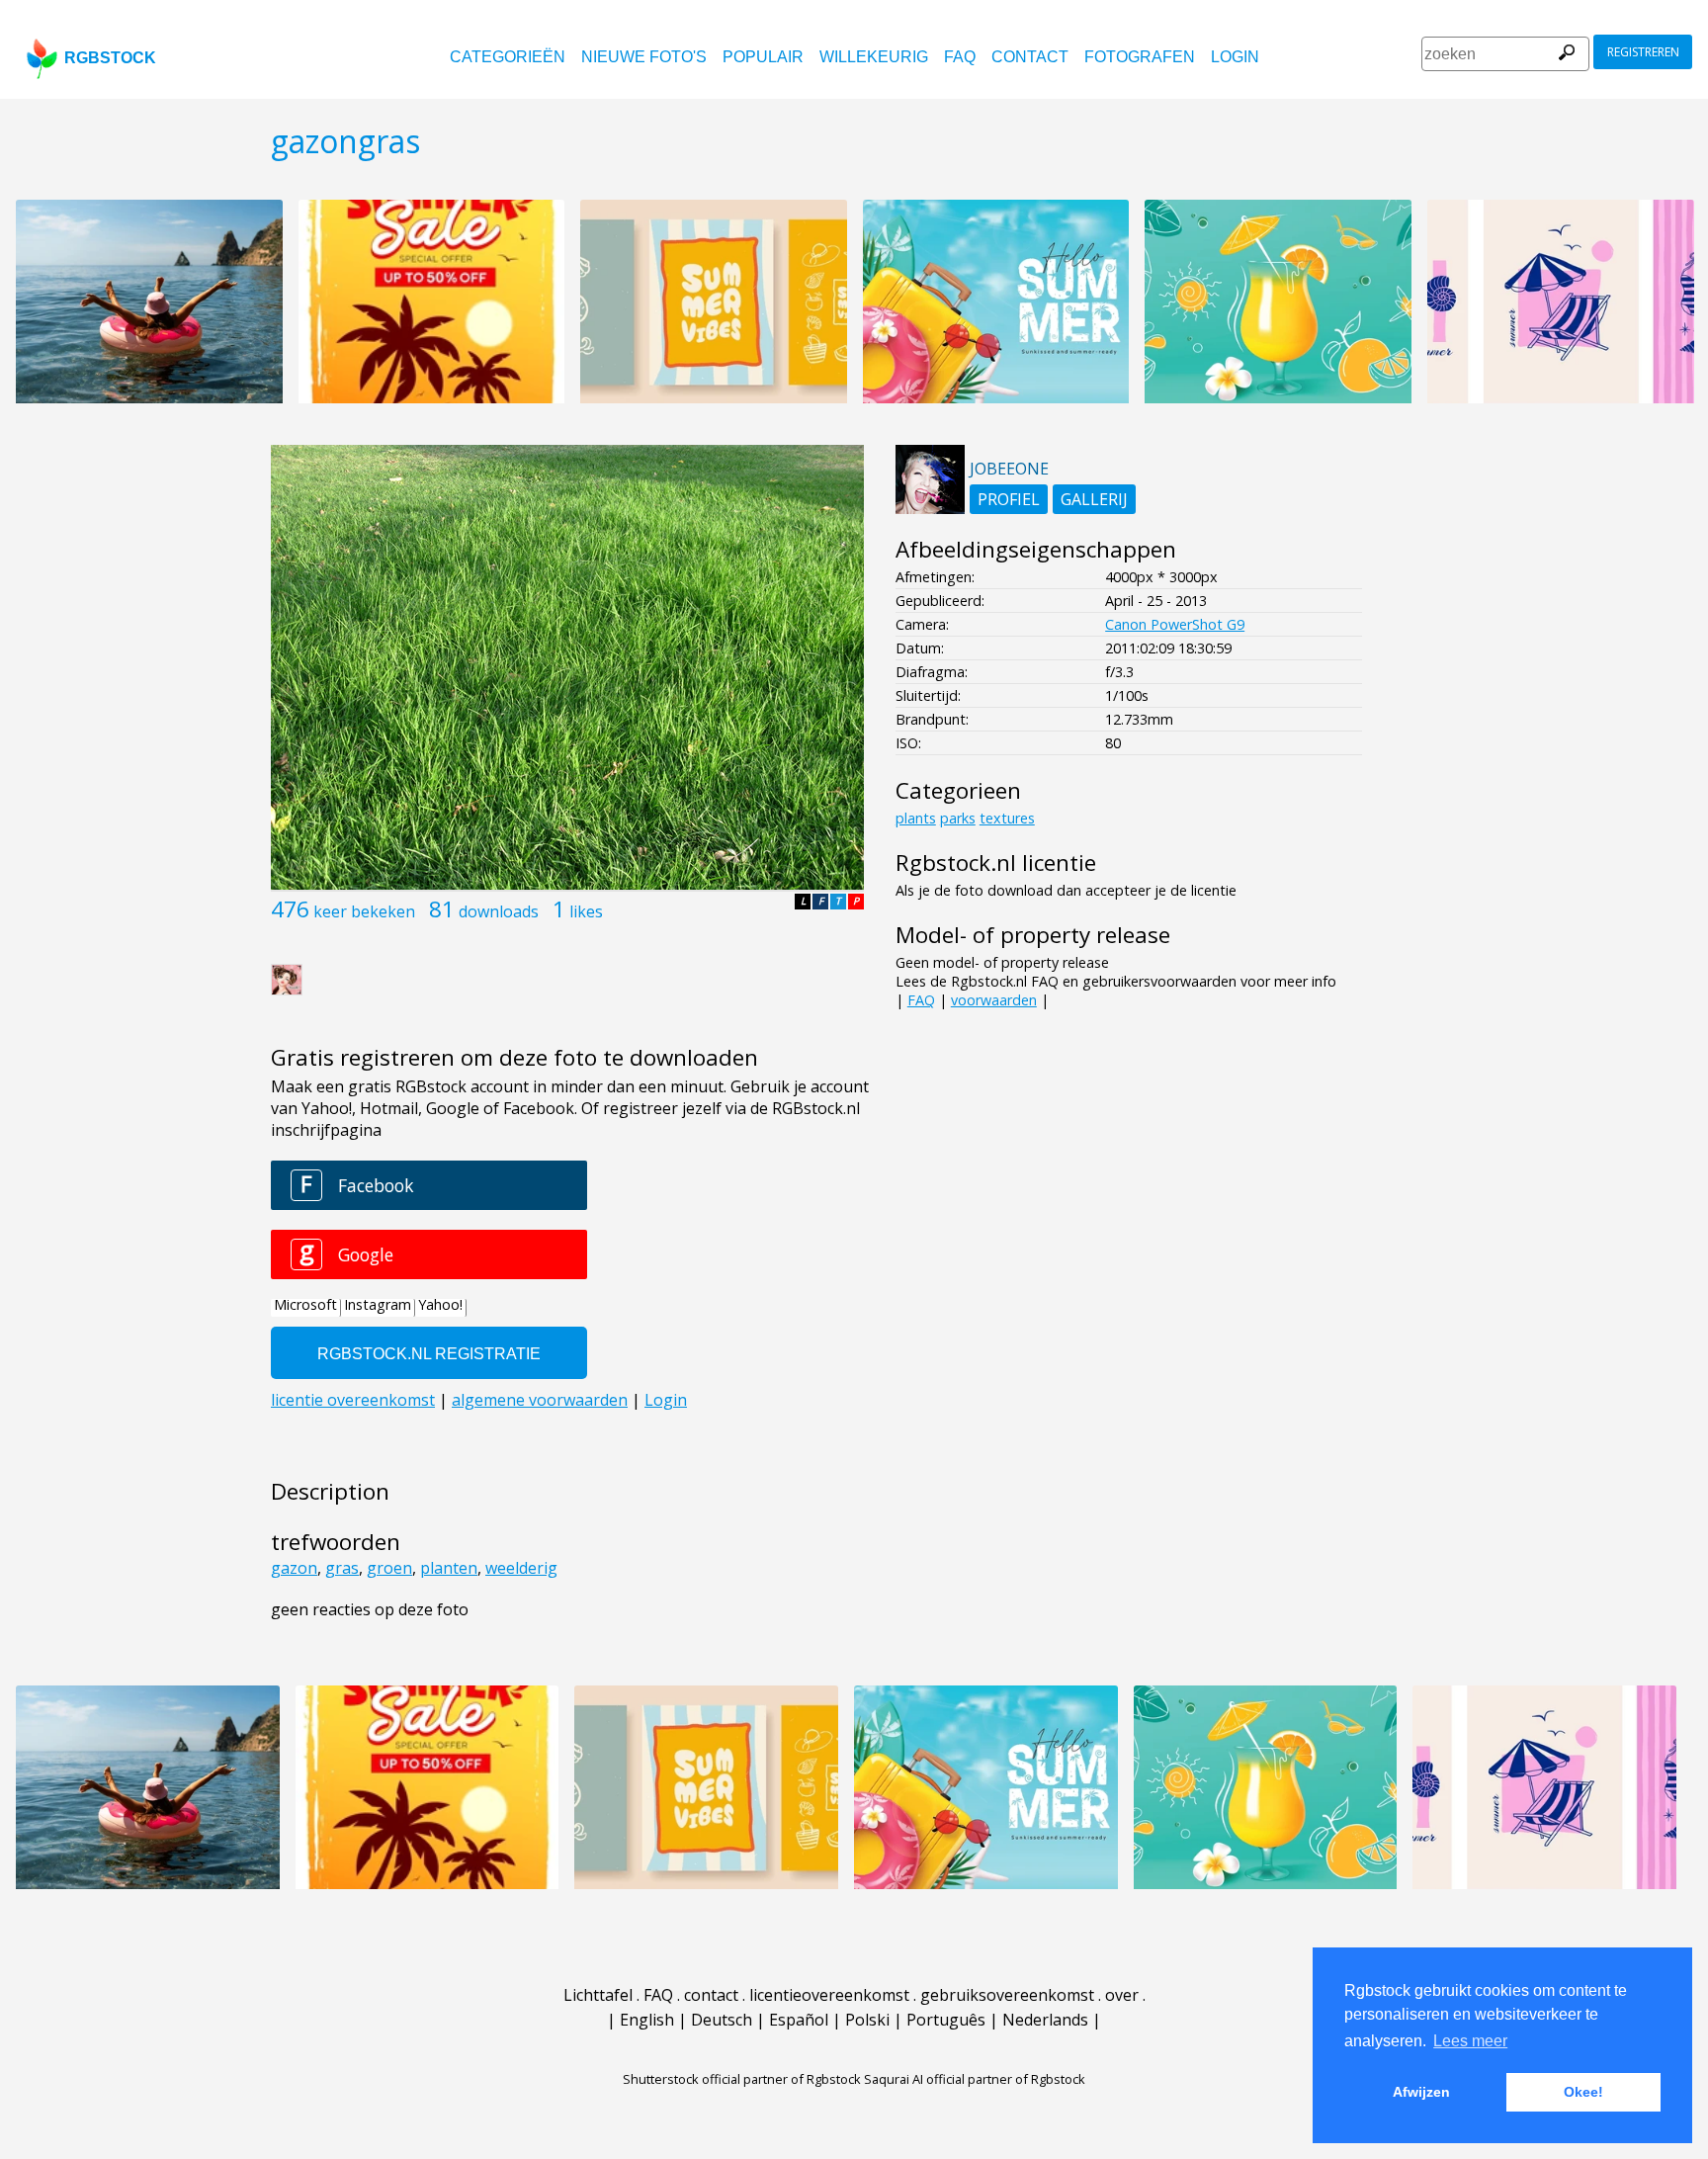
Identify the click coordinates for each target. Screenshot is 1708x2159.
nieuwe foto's (644, 57)
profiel (1009, 499)
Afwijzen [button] (1421, 2092)
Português (946, 2020)
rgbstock (110, 58)
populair (763, 57)
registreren (1643, 52)
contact (1030, 57)
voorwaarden (994, 1000)
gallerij (1094, 499)
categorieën (508, 57)
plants (916, 818)
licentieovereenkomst (829, 1995)
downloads (499, 911)
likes (586, 911)
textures (1007, 818)
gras (342, 1568)
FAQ (960, 57)
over (1122, 1995)
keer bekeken (364, 911)
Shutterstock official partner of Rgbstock (742, 2079)
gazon (294, 1568)
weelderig (521, 1568)
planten (449, 1568)
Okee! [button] (1583, 2092)
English (647, 2020)
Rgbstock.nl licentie (996, 863)
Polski (867, 2020)
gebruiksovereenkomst (1007, 1995)
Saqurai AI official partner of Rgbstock (975, 2079)
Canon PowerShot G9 (1175, 624)
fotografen (1140, 57)
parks (958, 818)
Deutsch (722, 2020)
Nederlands (1045, 2020)
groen (389, 1568)
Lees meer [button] (1470, 2041)
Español (799, 2020)
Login (1235, 57)
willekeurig (874, 57)
